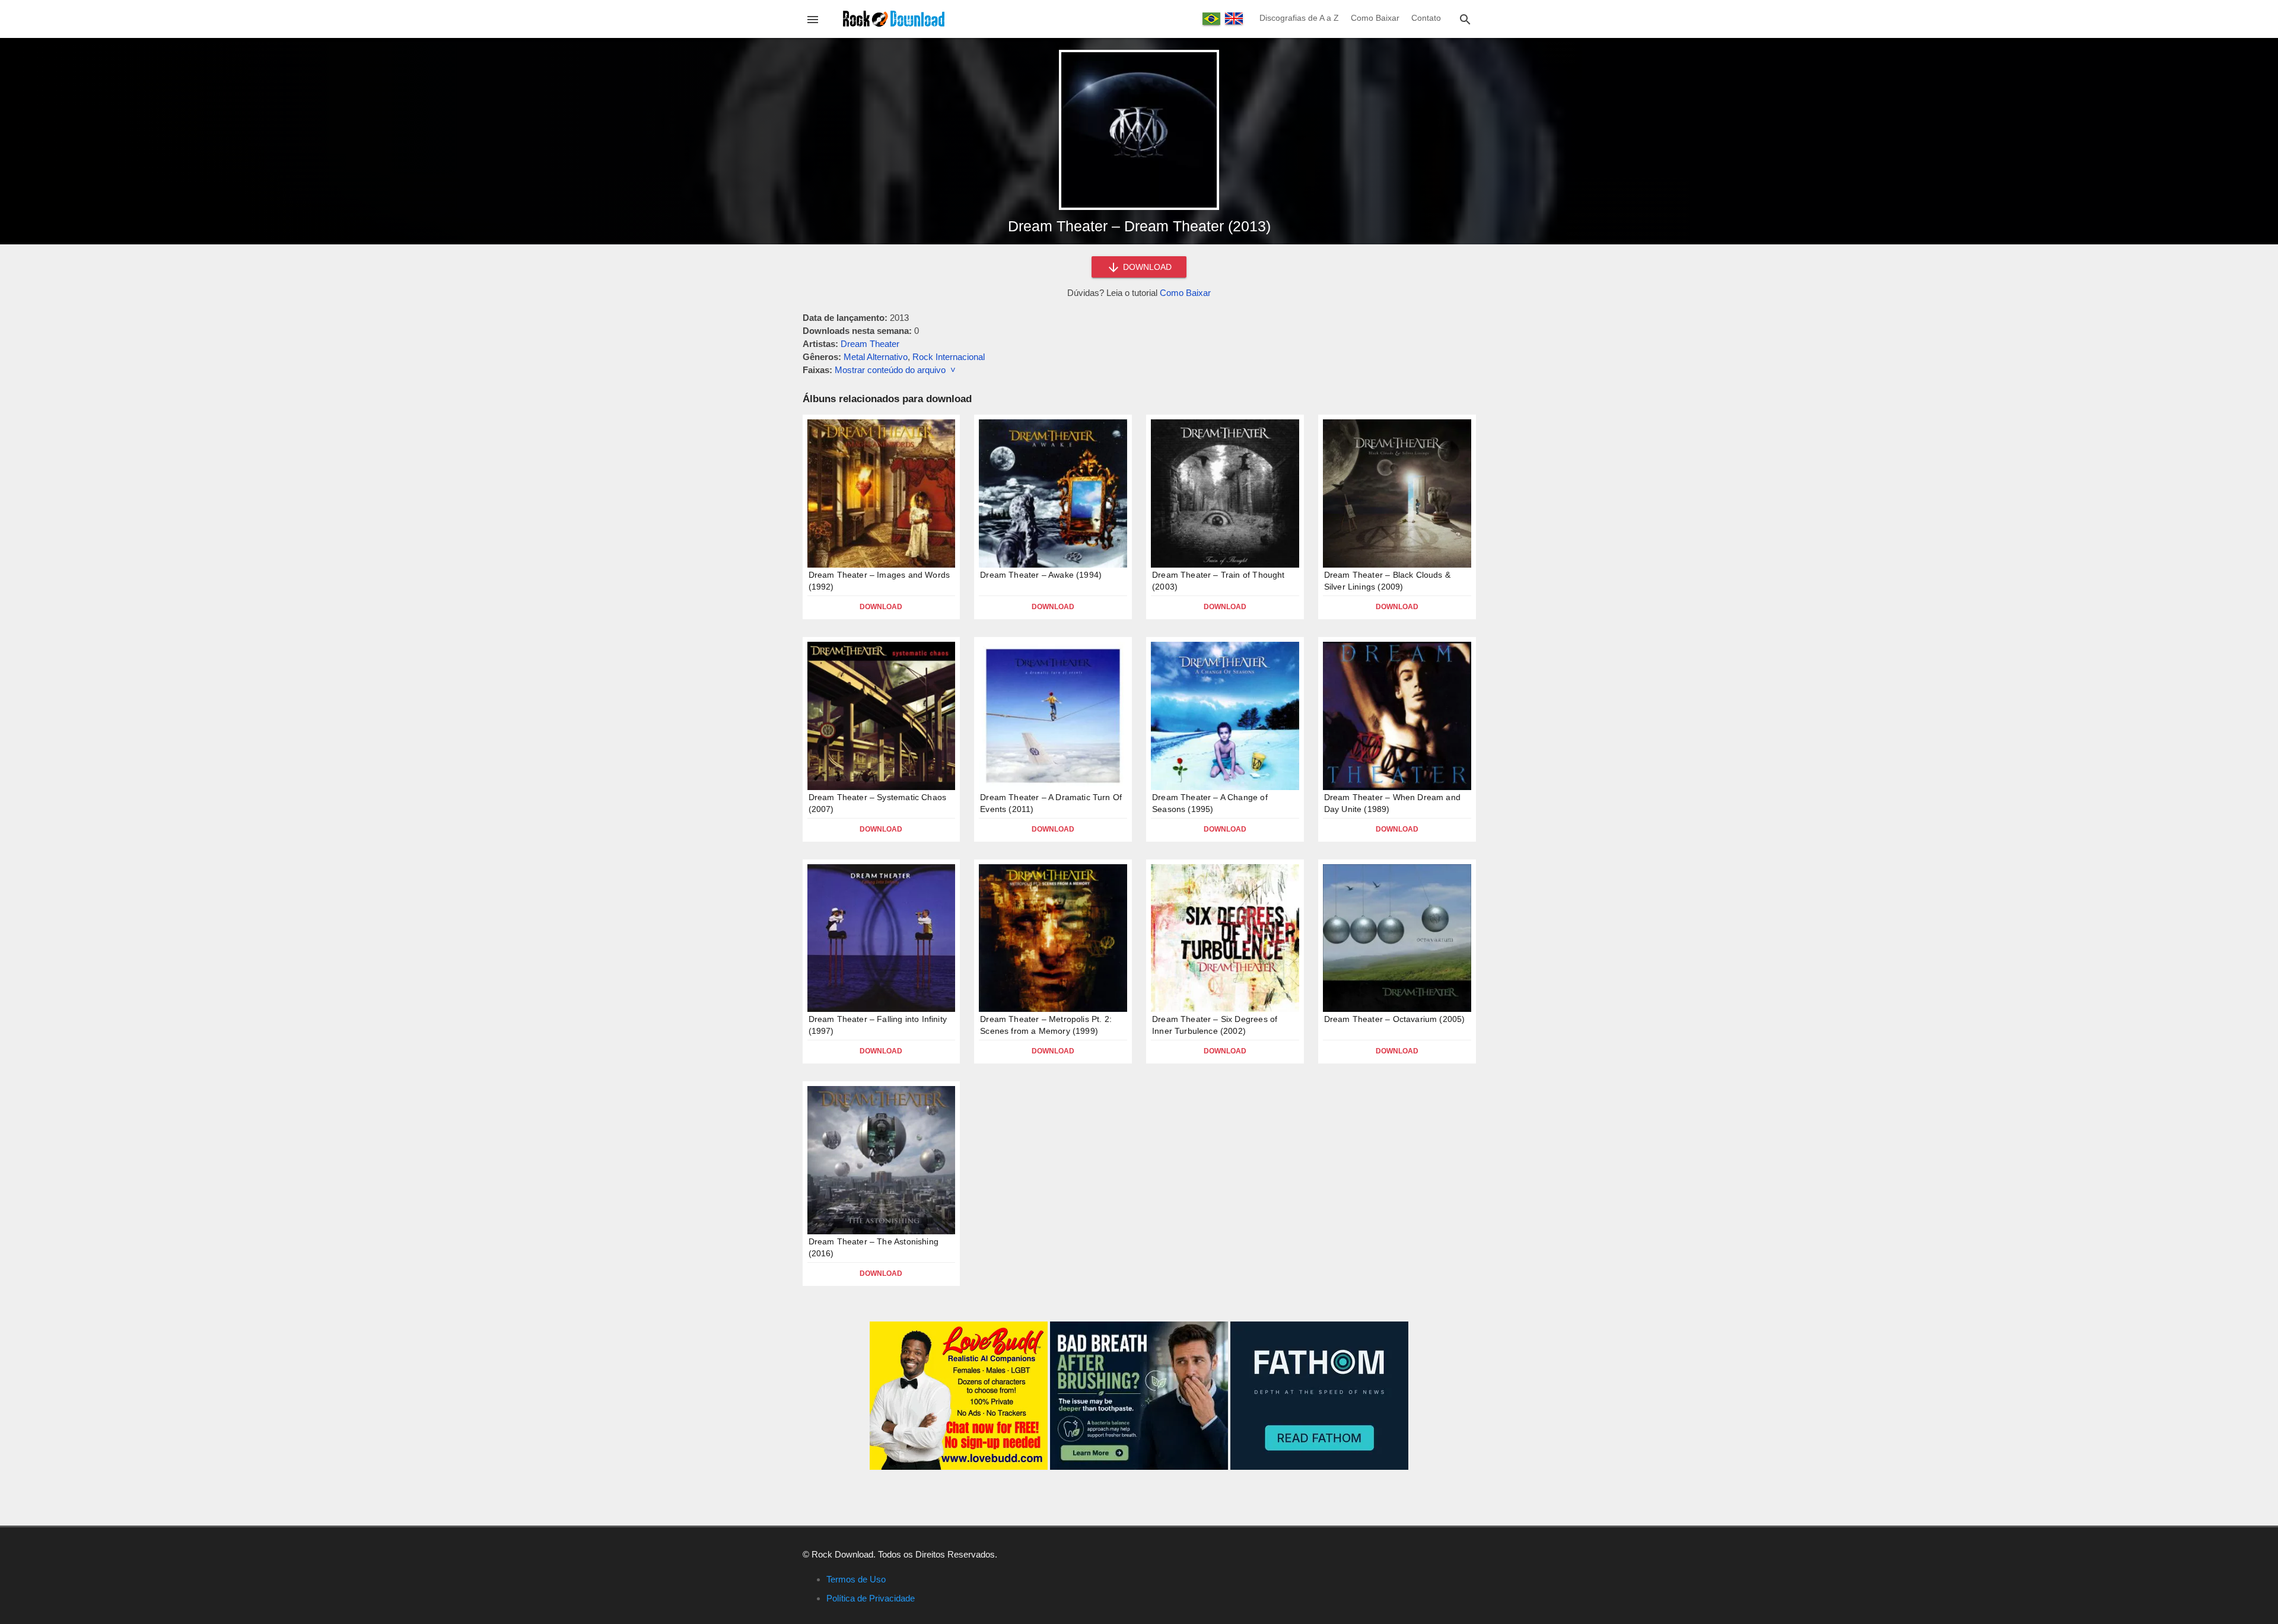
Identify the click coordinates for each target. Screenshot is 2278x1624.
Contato (1426, 18)
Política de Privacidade (871, 1598)
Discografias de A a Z (1299, 18)
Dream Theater (870, 344)
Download (881, 607)
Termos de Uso (856, 1579)
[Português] (1211, 19)
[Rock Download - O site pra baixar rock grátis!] (894, 18)
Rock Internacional (949, 357)
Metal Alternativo (876, 357)
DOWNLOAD (1146, 267)
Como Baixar (1375, 18)
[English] (1234, 18)
